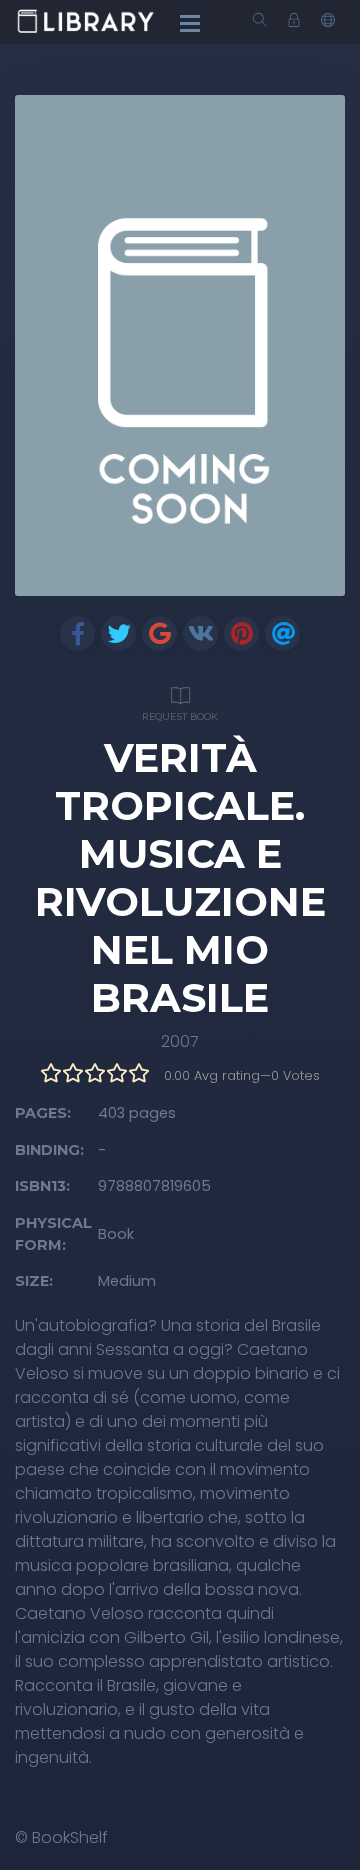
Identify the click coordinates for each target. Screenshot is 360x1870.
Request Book (180, 716)
